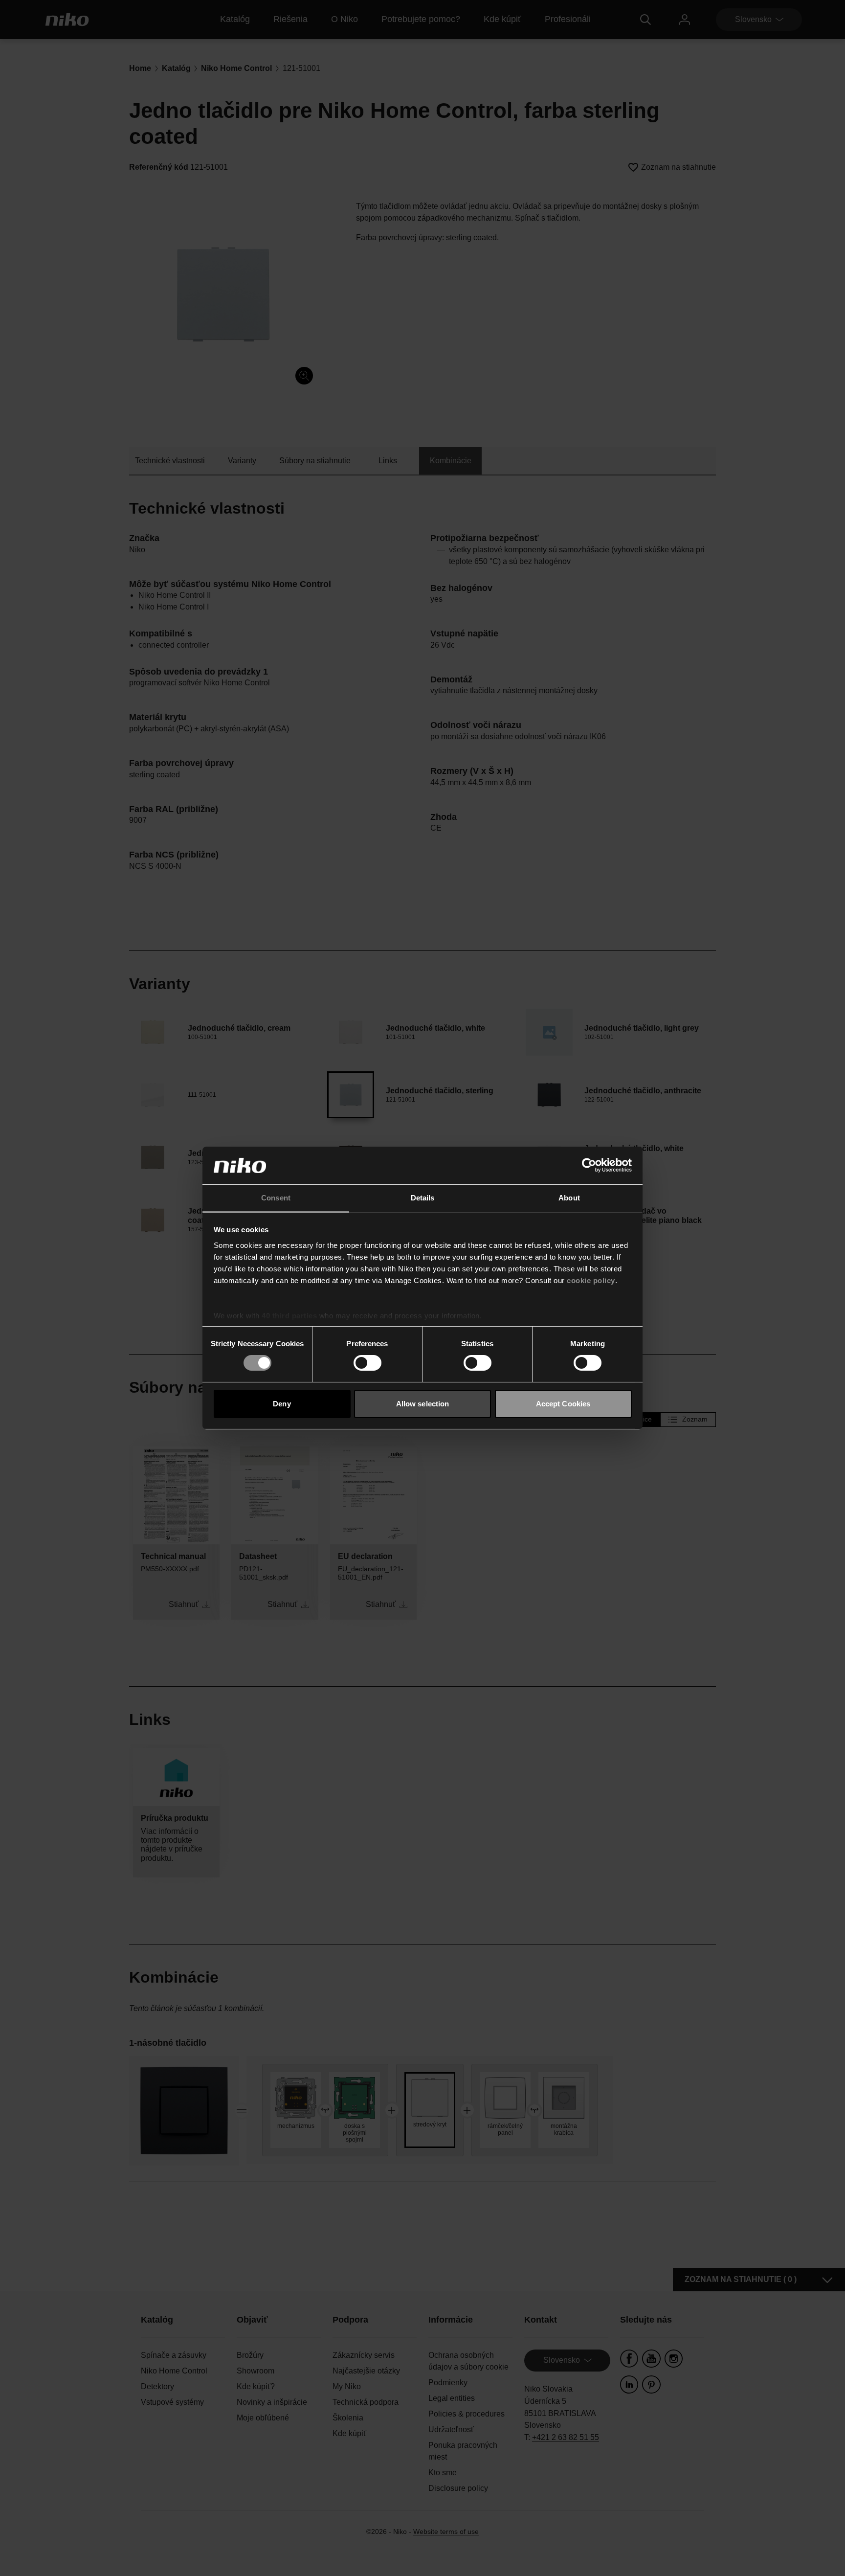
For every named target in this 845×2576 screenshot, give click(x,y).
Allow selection (423, 1404)
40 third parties (289, 1316)
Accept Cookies (563, 1404)
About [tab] (569, 1198)
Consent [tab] (276, 1198)
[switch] (367, 1363)
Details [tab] (423, 1198)
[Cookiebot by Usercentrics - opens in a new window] (589, 1165)
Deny (282, 1404)
